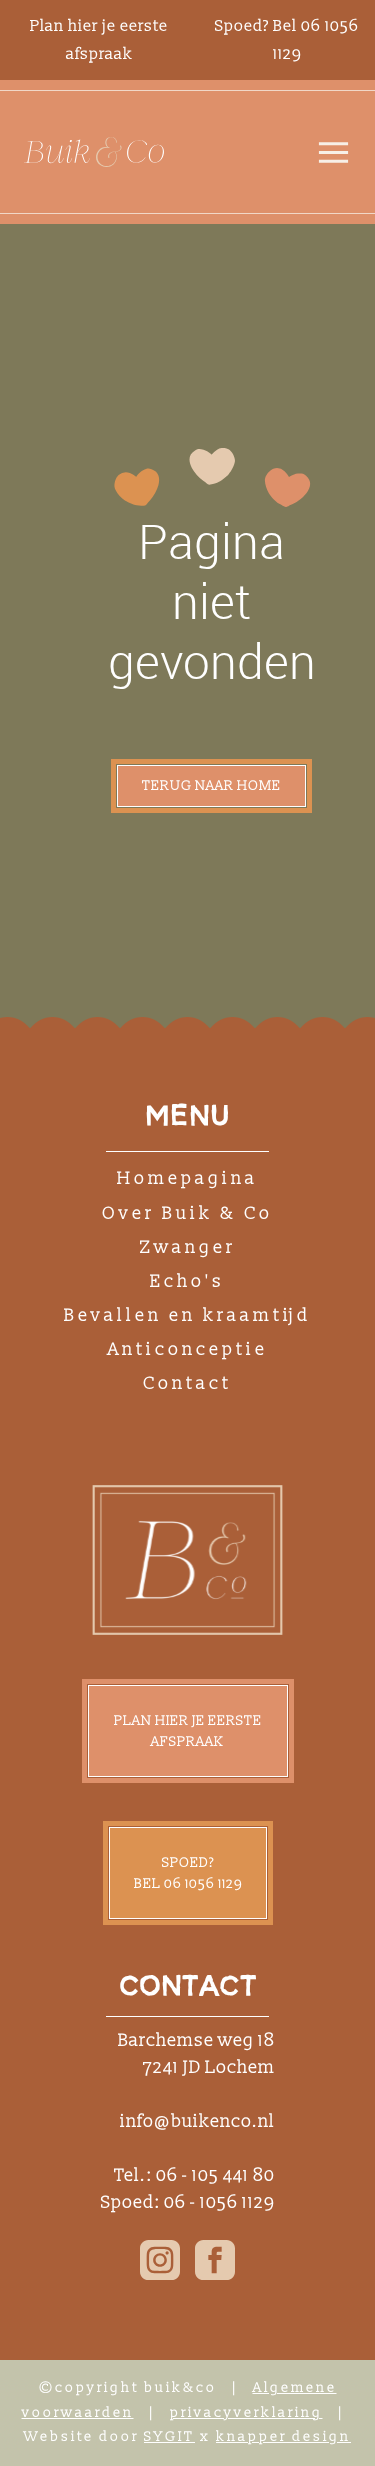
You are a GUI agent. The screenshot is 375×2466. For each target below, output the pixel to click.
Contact (187, 1383)
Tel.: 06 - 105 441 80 (194, 2175)
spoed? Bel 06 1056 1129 (188, 1873)
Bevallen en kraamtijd (187, 1315)
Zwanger (188, 1247)
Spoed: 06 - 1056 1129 (188, 2202)
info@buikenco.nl (197, 2121)
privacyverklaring (246, 2412)
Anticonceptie (188, 1349)
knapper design (283, 2436)
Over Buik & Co (187, 1213)
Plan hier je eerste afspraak (188, 1731)
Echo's (187, 1281)
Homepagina (187, 1178)
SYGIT (169, 2436)
